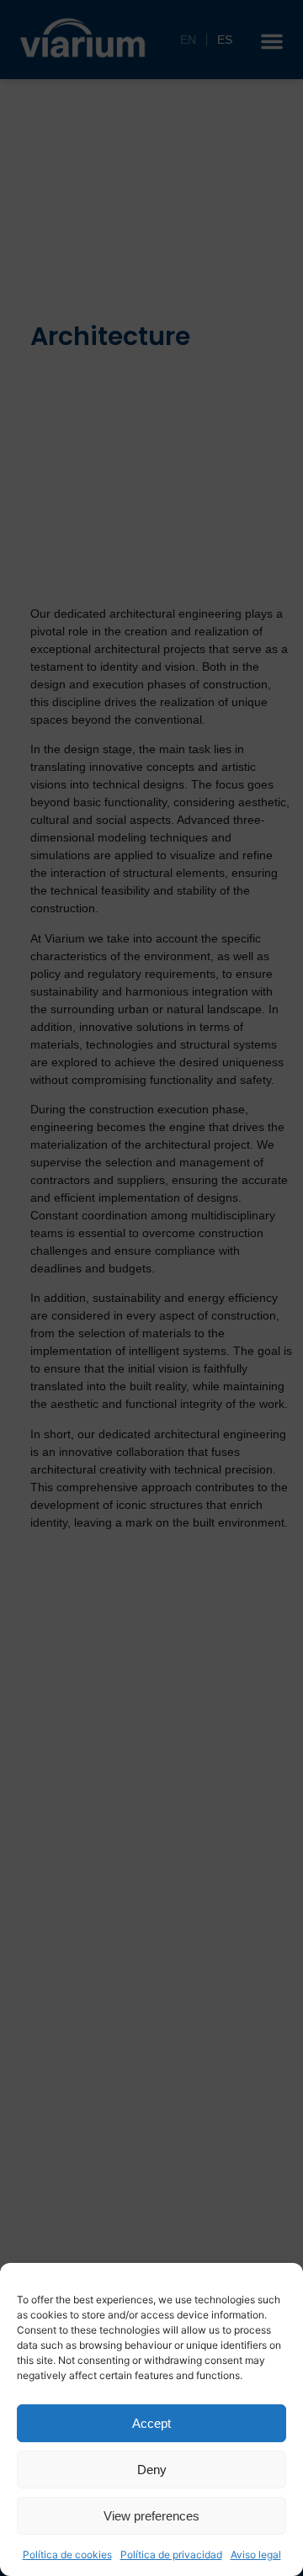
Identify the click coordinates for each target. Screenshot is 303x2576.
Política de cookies (67, 2555)
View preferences (151, 2516)
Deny (152, 2470)
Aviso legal (256, 2555)
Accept (151, 2423)
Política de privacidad (171, 2555)
